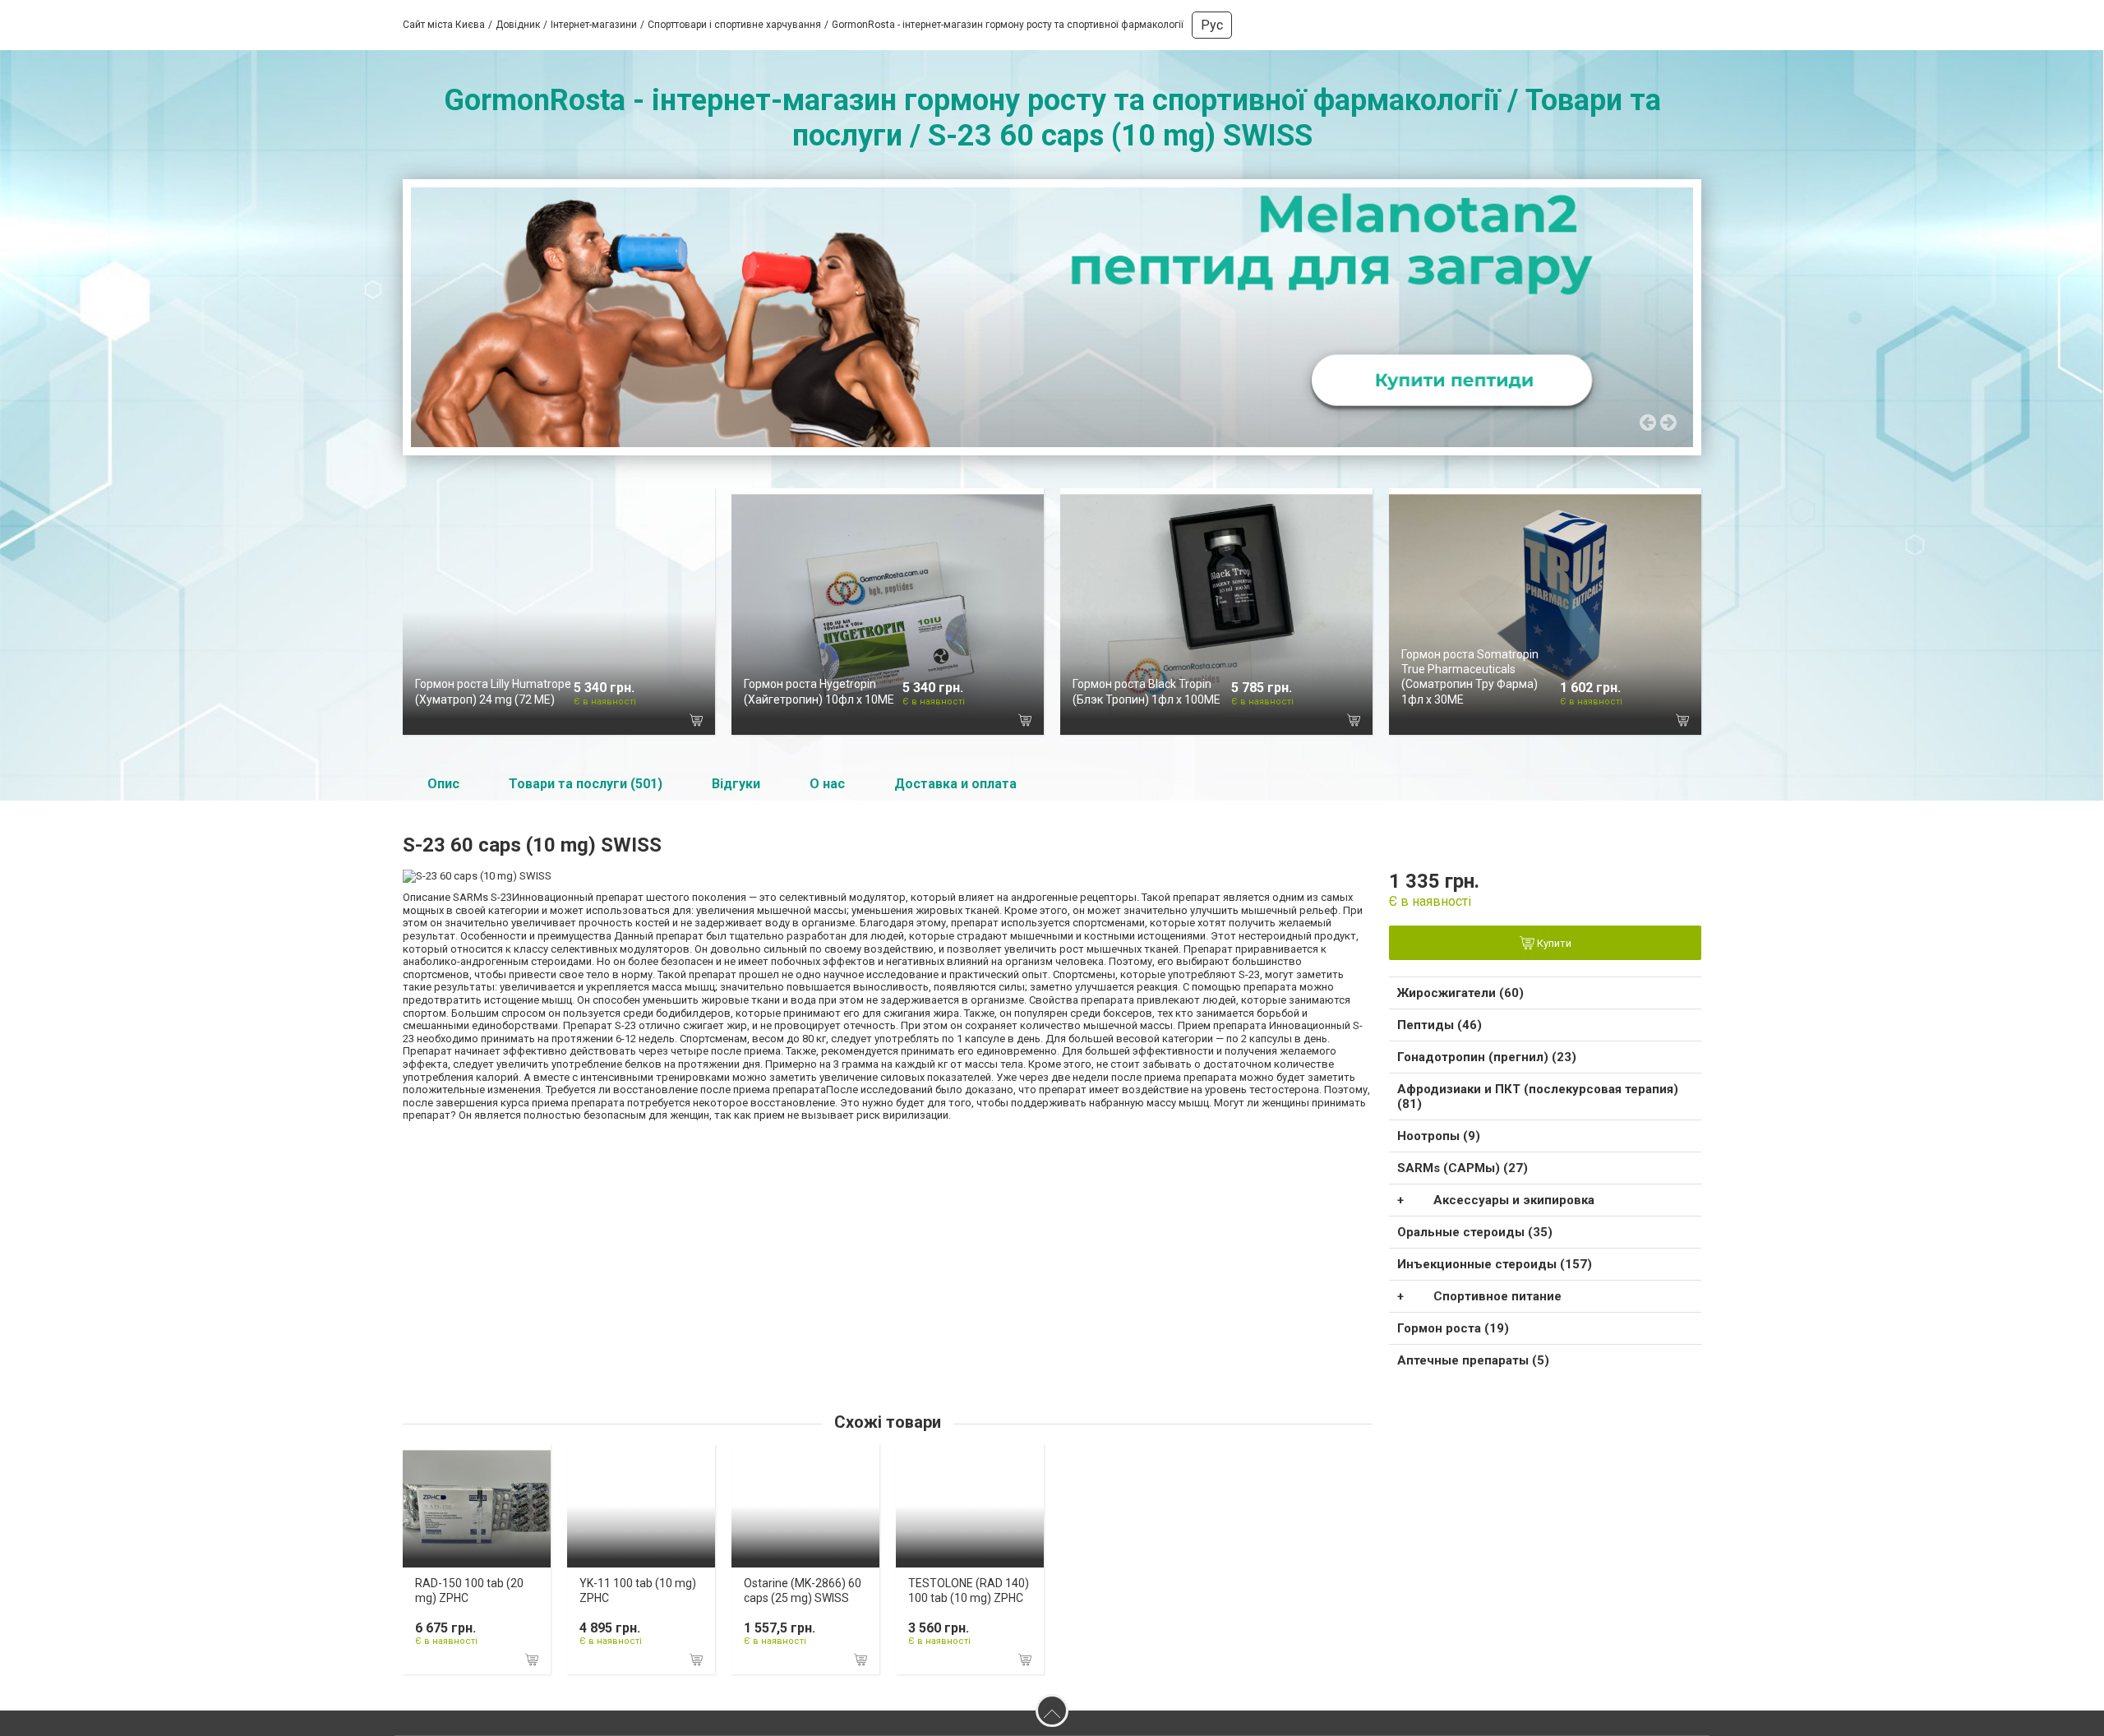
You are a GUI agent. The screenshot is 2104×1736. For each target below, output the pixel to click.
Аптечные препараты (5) (1473, 1360)
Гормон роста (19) (1453, 1328)
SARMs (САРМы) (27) (1463, 1168)
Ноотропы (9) (1439, 1136)
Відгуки (736, 784)
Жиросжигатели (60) (1460, 993)
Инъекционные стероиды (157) (1495, 1264)
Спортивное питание (1497, 1296)
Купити (1553, 944)
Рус (1212, 25)
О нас (827, 784)
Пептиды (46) (1440, 1025)
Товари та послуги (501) (586, 784)
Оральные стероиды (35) (1475, 1232)
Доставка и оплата (955, 784)
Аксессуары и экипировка (1514, 1200)
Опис (443, 784)
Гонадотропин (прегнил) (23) (1487, 1057)
